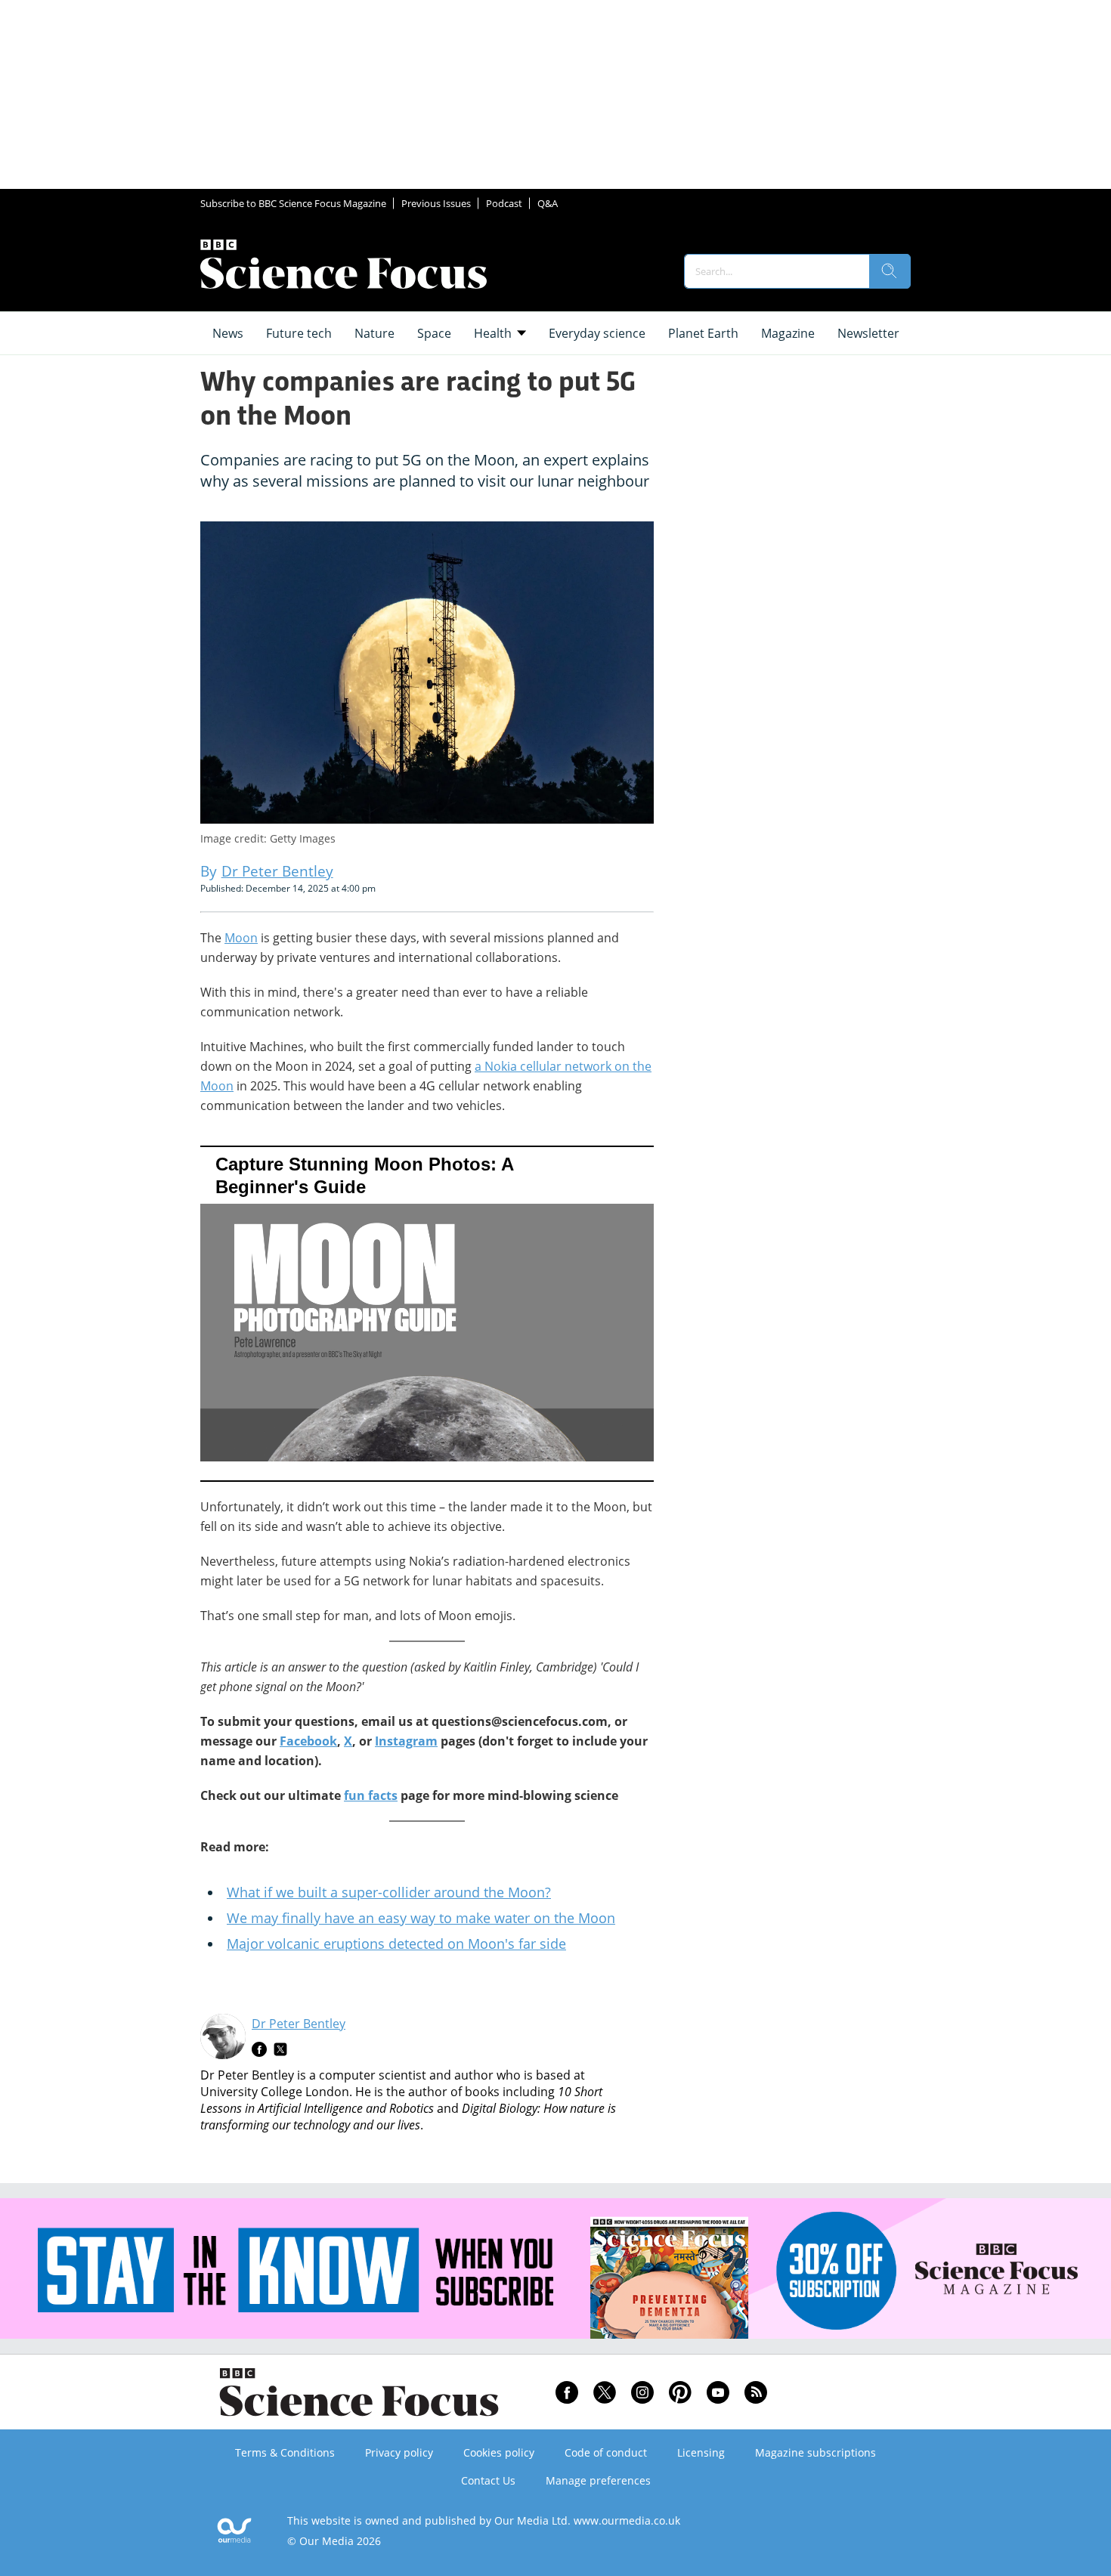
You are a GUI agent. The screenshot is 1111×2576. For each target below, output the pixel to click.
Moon (241, 938)
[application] (427, 1314)
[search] (890, 271)
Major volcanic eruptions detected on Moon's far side (396, 1944)
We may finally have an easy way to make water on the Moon (421, 1918)
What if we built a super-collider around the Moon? (389, 1892)
